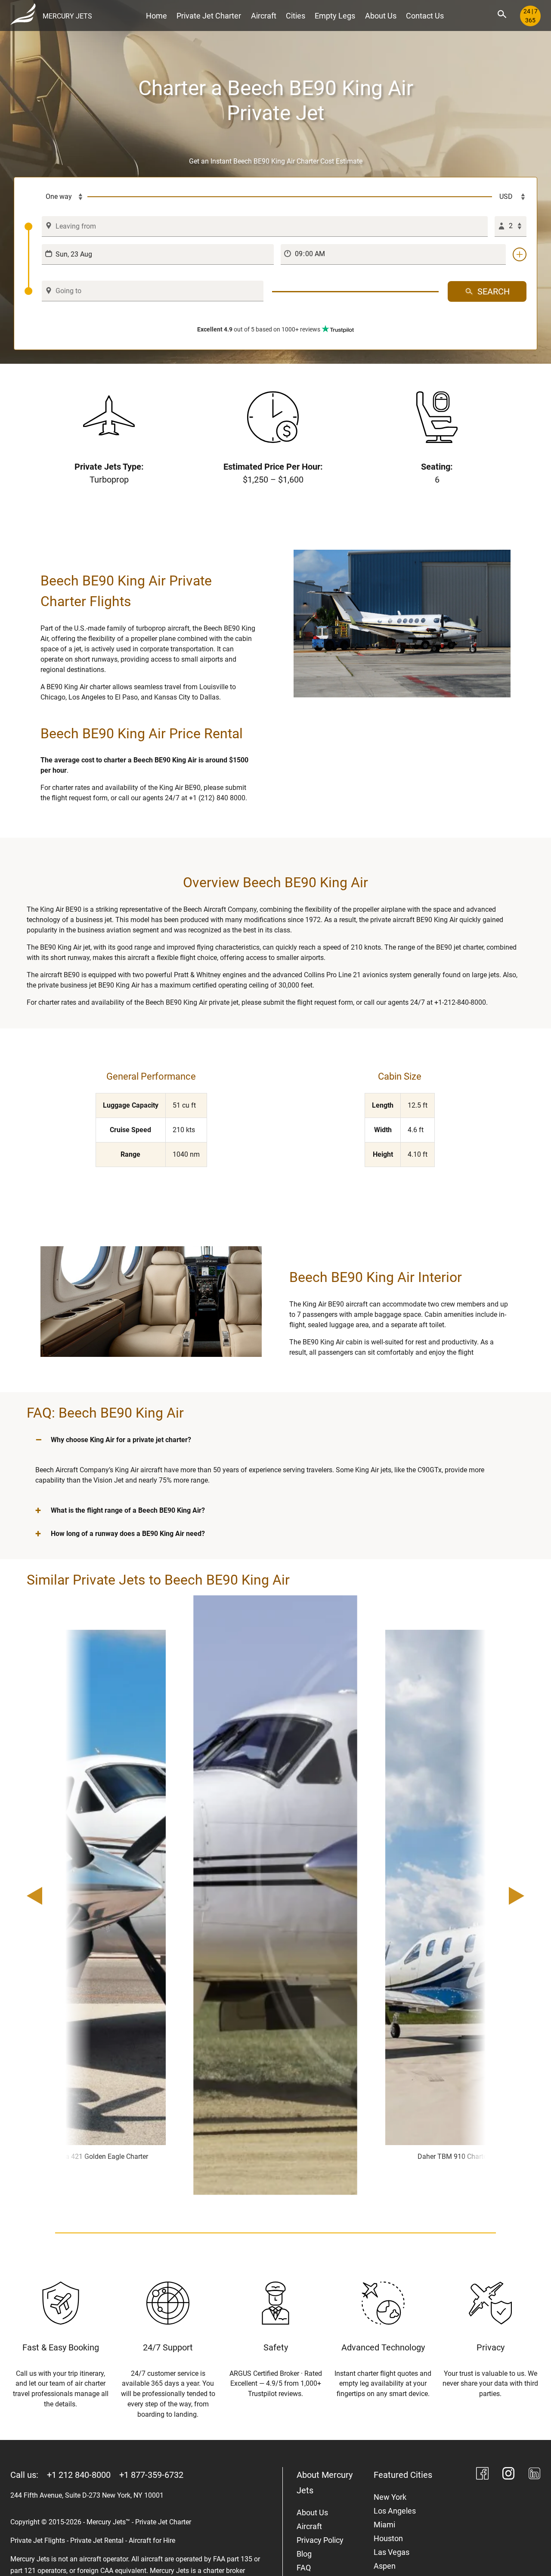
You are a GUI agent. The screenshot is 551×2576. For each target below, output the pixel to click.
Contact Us (425, 16)
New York (390, 2497)
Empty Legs (335, 16)
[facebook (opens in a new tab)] (482, 2475)
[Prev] (59, 1897)
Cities (296, 16)
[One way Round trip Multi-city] (56, 197)
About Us (381, 16)
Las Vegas (392, 2552)
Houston (388, 2538)
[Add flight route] (520, 254)
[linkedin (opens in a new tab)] (534, 2475)
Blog (304, 2554)
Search (494, 291)
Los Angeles (395, 2511)
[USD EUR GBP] (509, 197)
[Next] (492, 1897)
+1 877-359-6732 (151, 2475)
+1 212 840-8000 (79, 2475)
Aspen (385, 2566)
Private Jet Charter (209, 16)
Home (156, 16)
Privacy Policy (320, 2540)
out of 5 (259, 329)
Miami (384, 2525)
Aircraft (264, 16)
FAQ (304, 2568)
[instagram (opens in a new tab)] (509, 2475)
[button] (275, 1440)
